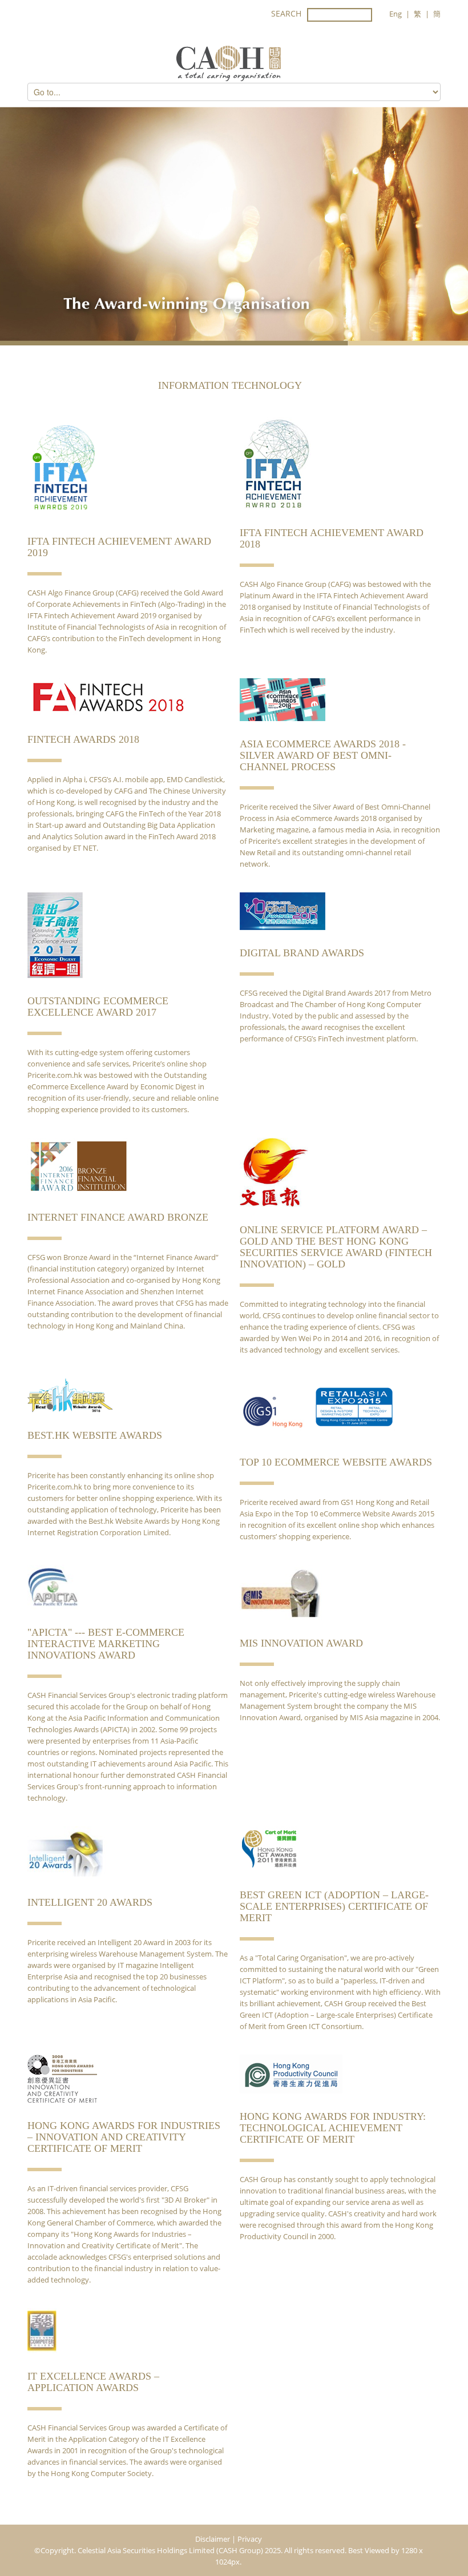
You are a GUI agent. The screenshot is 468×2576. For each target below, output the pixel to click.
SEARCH (286, 13)
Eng (396, 14)
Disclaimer (213, 2539)
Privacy (250, 2539)
